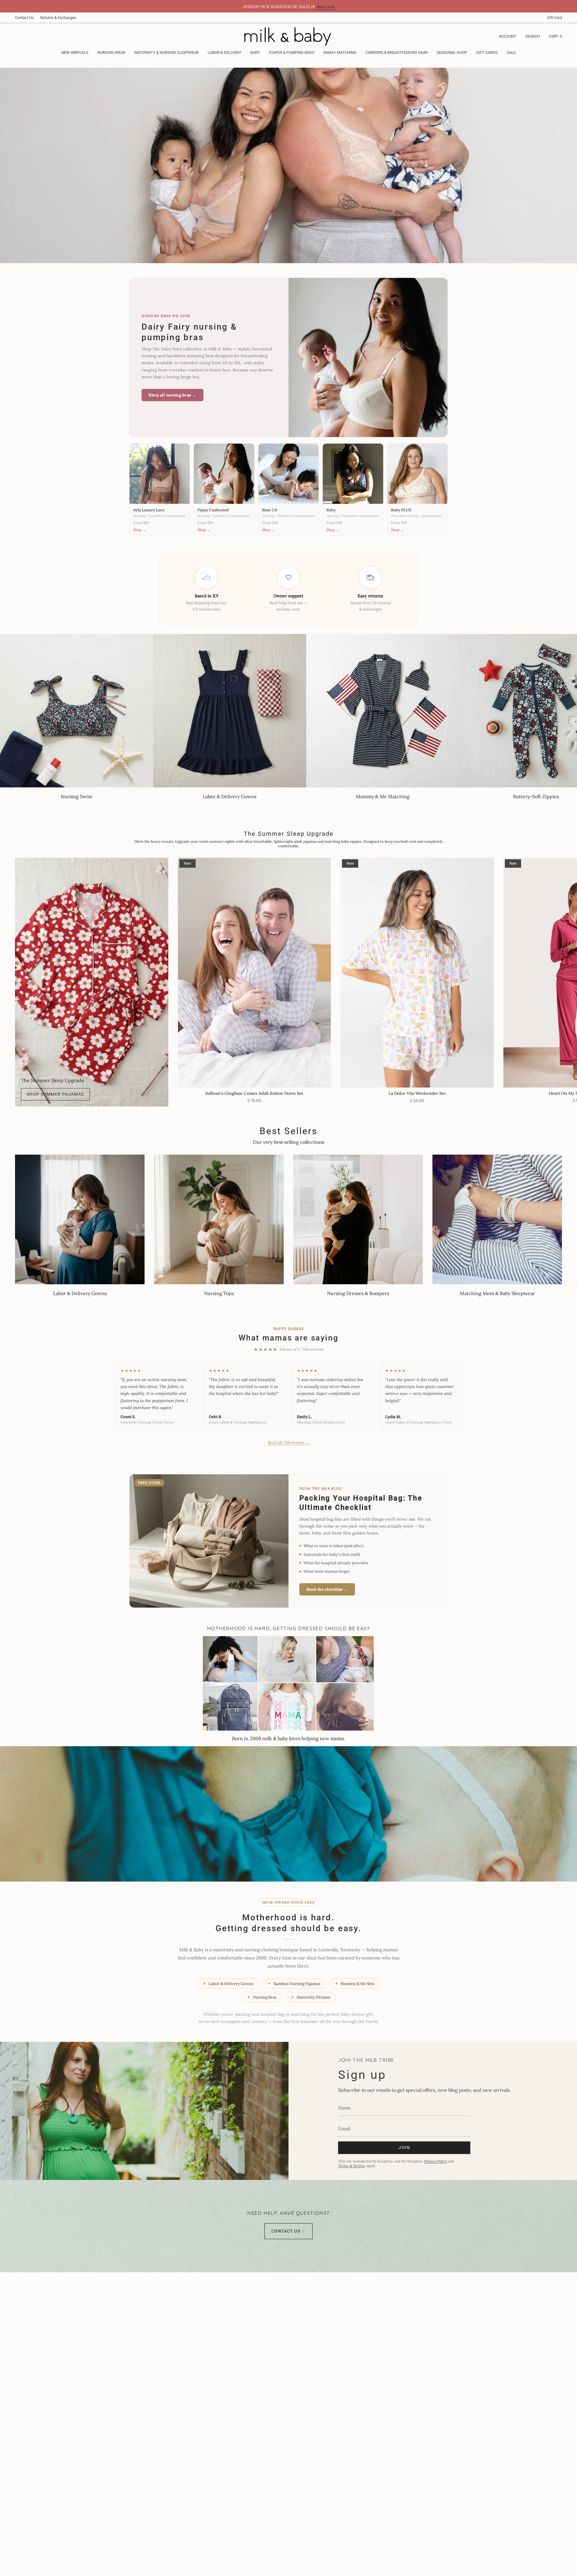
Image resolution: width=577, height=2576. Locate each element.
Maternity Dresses (311, 1997)
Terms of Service (352, 2166)
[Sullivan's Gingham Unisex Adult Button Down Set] (255, 973)
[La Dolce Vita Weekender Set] (417, 973)
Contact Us (24, 18)
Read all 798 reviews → (288, 1443)
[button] (111, 53)
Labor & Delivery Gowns (228, 1984)
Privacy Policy (435, 2161)
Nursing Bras (262, 1997)
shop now (326, 7)
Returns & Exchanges (58, 18)
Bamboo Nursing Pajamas (294, 1984)
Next (568, 973)
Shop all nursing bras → (172, 395)
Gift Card (554, 18)
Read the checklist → (327, 1589)
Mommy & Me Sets (355, 1984)
